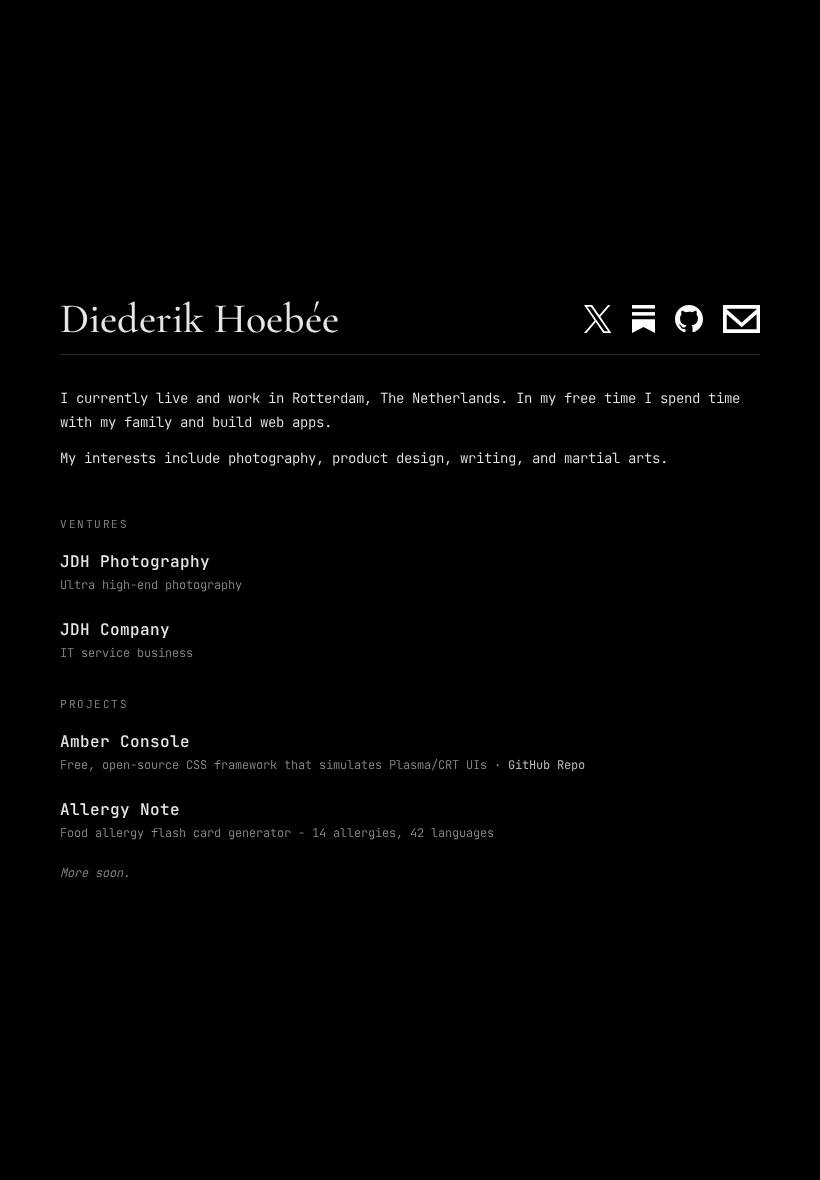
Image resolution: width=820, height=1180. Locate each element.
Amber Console (125, 741)
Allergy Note (120, 809)
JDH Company (115, 629)
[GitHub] (689, 319)
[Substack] (643, 319)
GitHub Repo (546, 765)
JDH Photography (135, 561)
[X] (597, 319)
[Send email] (741, 319)
